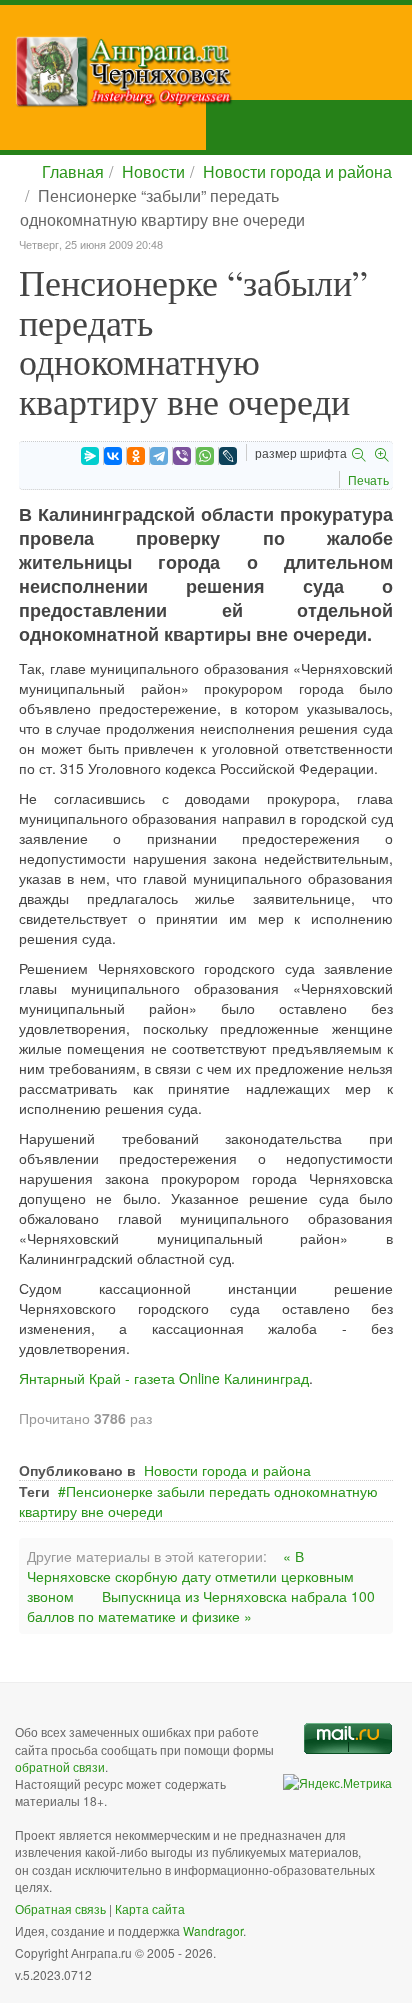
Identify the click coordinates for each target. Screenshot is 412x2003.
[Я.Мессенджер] (90, 456)
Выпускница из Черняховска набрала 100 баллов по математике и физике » (201, 1606)
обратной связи (60, 1766)
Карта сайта (150, 1908)
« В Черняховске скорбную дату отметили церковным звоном (190, 1576)
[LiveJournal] (228, 456)
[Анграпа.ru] (213, 71)
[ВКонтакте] (113, 456)
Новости (153, 171)
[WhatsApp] (205, 456)
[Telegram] (159, 456)
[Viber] (182, 456)
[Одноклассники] (136, 456)
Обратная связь (60, 1908)
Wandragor (213, 1930)
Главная (73, 171)
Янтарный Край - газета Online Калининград (164, 1378)
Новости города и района (297, 171)
